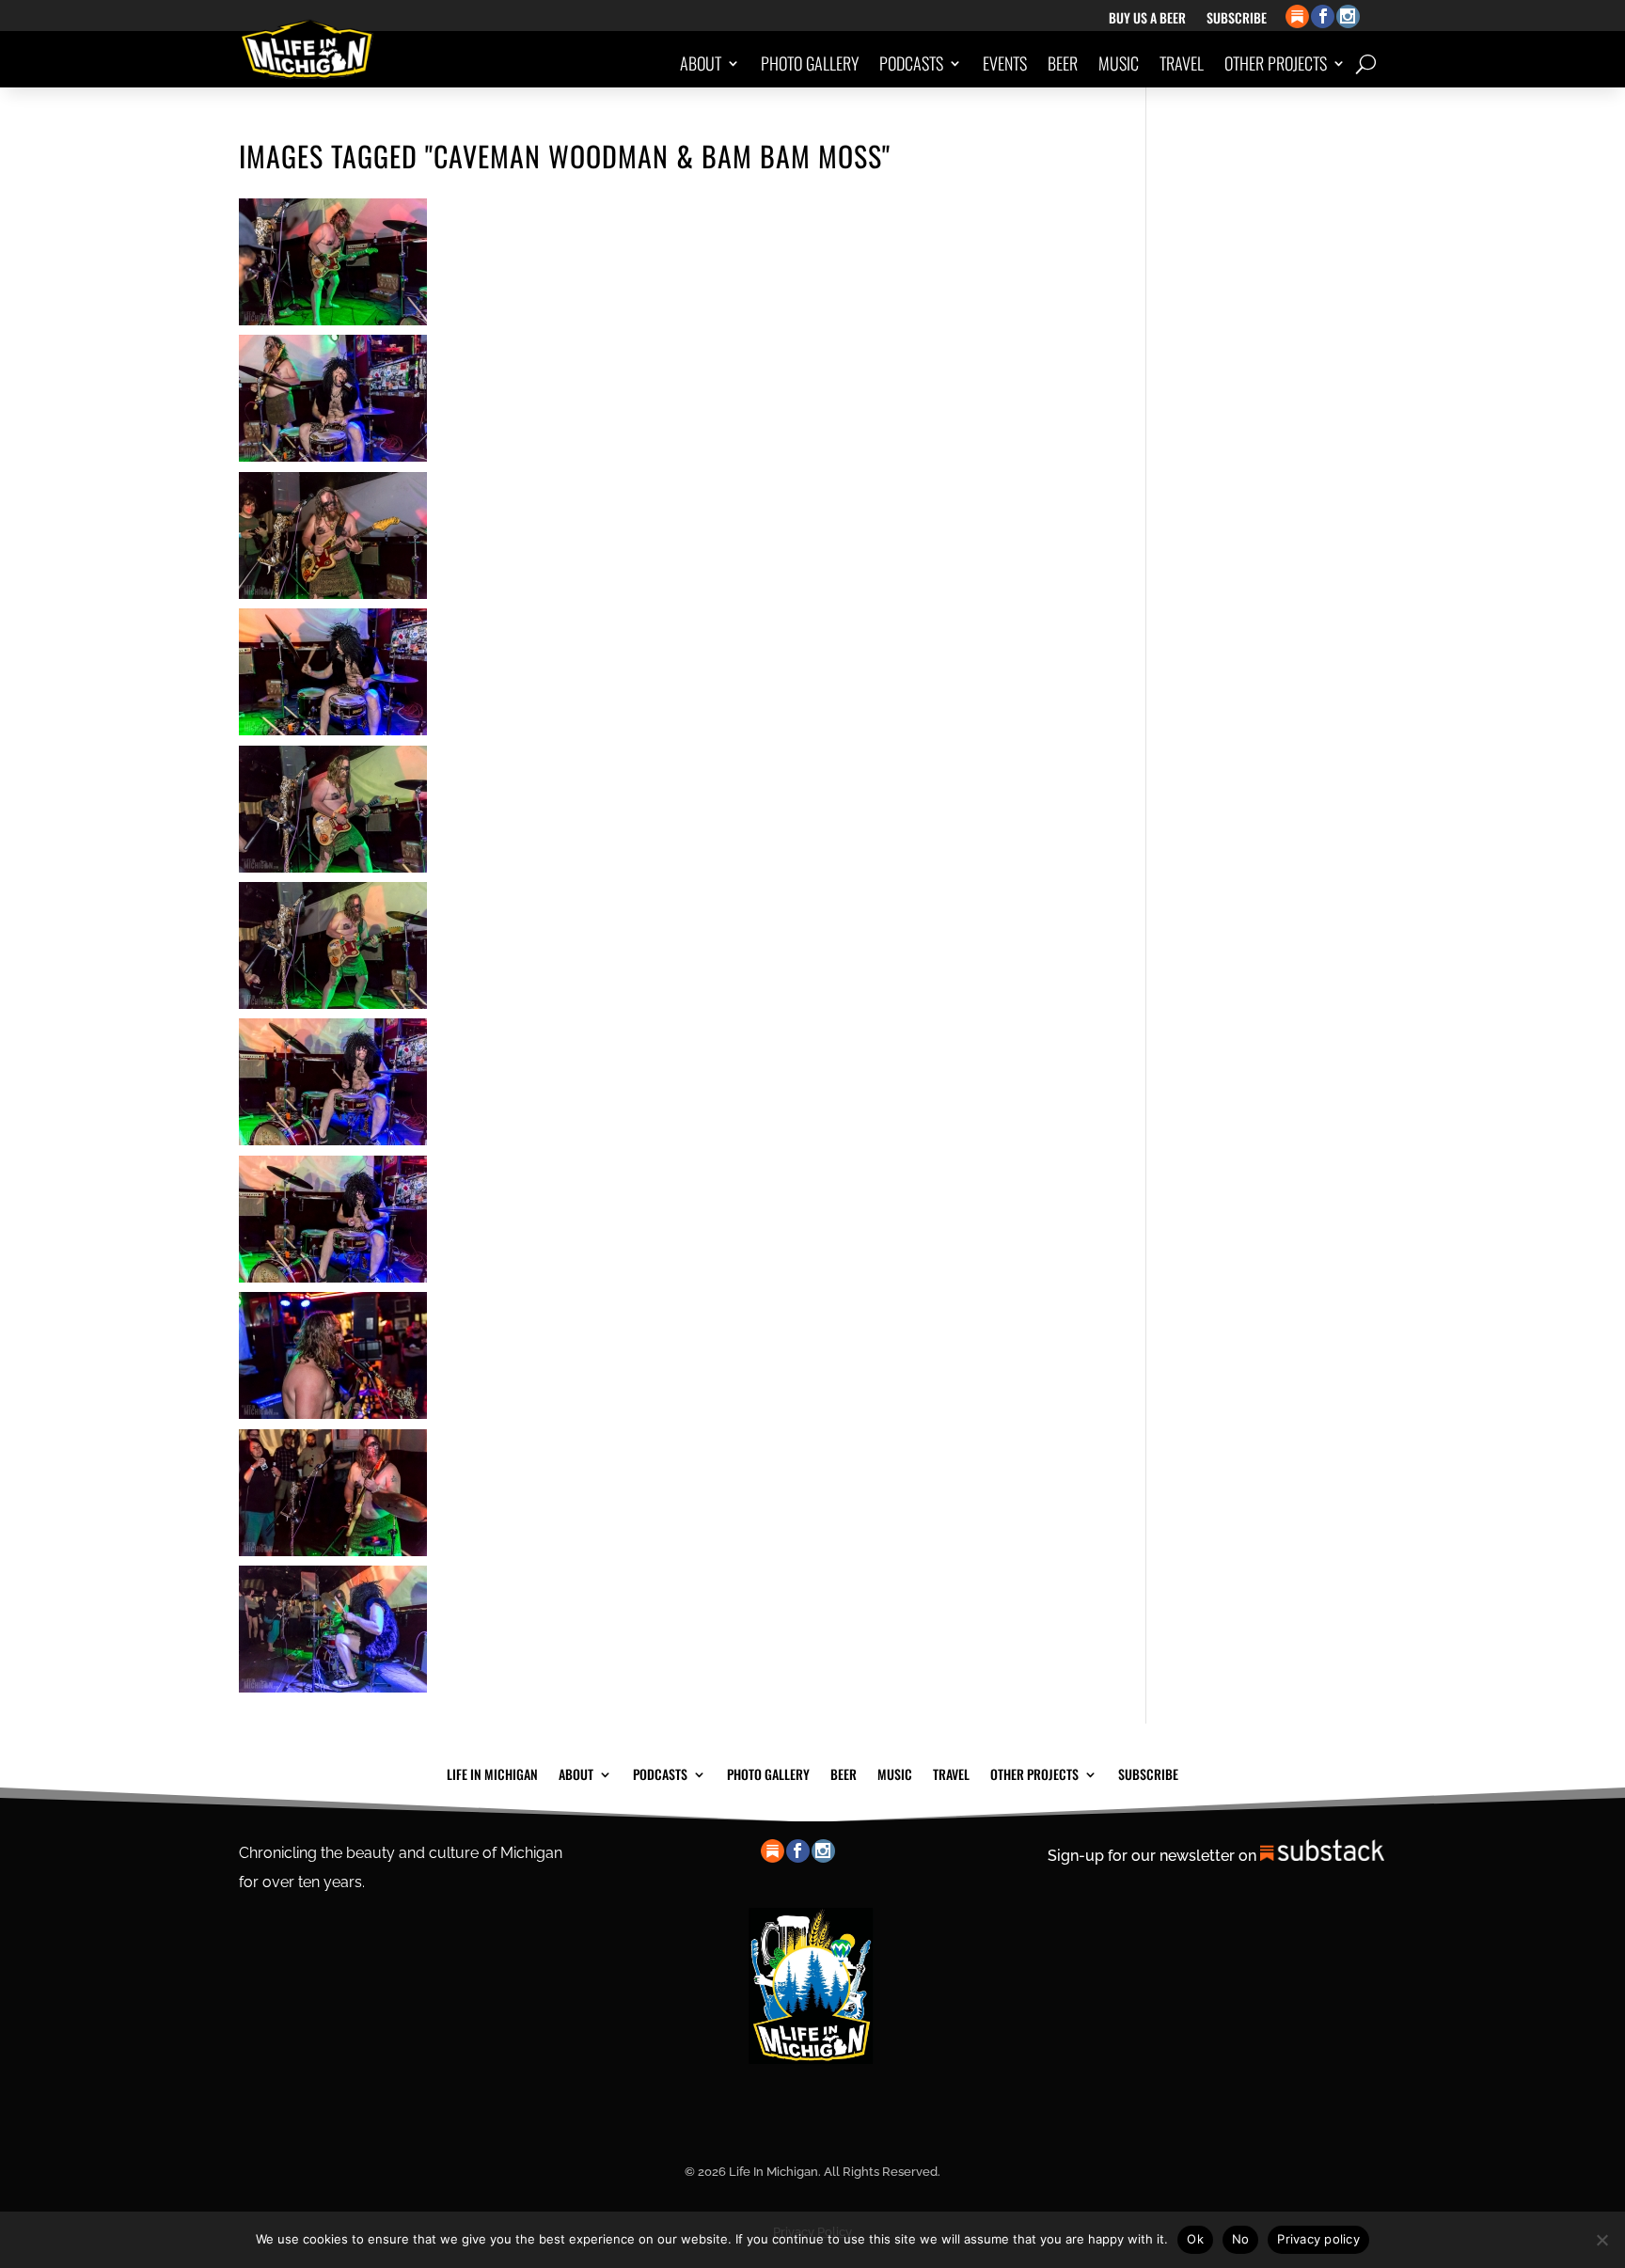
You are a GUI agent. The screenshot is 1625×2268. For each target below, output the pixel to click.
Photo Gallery (810, 63)
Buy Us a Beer (1147, 19)
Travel (1182, 63)
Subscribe (1237, 19)
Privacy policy (1318, 2239)
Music (1119, 63)
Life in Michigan (492, 1772)
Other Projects (1276, 63)
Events (1005, 63)
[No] (1601, 2240)
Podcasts (911, 63)
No (1241, 2239)
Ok (1195, 2239)
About (701, 63)
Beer (1063, 63)
